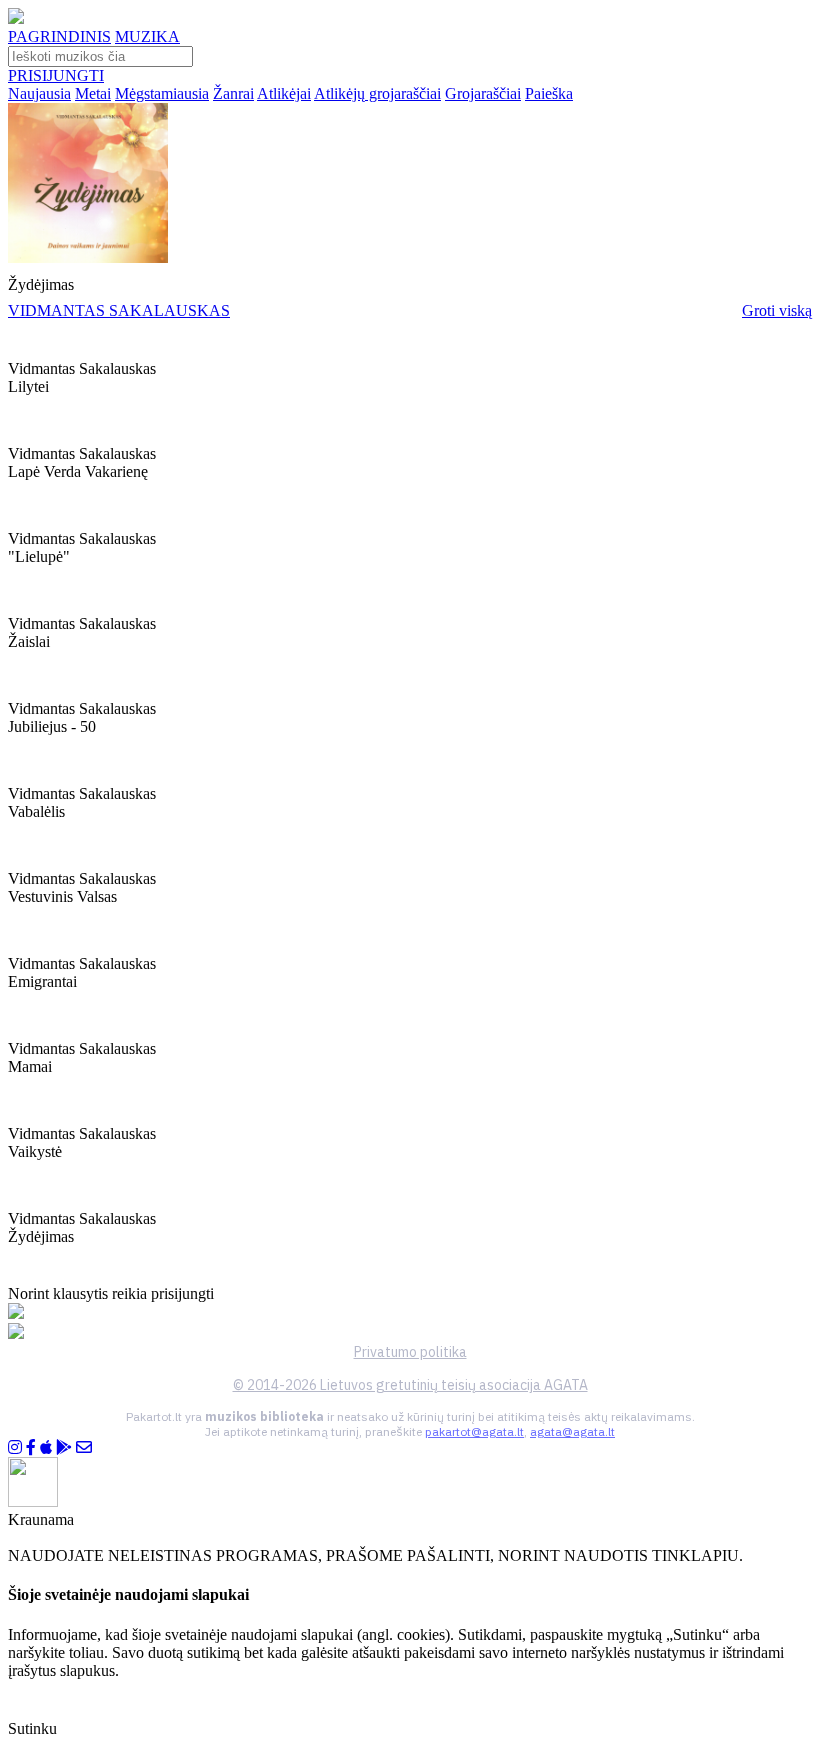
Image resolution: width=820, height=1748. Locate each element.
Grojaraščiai (483, 93)
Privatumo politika (410, 1352)
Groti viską (777, 310)
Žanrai (233, 93)
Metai (93, 93)
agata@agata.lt (572, 1431)
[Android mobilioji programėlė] (64, 1447)
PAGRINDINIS (59, 36)
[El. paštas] (84, 1447)
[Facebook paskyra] (31, 1447)
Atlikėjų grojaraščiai (377, 93)
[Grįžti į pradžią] (16, 18)
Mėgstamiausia (162, 93)
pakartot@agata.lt (474, 1431)
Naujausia (39, 93)
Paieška (549, 93)
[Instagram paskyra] (15, 1447)
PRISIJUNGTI (56, 75)
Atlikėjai (284, 93)
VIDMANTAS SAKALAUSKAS (119, 310)
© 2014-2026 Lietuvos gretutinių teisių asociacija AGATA (410, 1385)
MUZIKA (147, 36)
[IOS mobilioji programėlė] (46, 1447)
